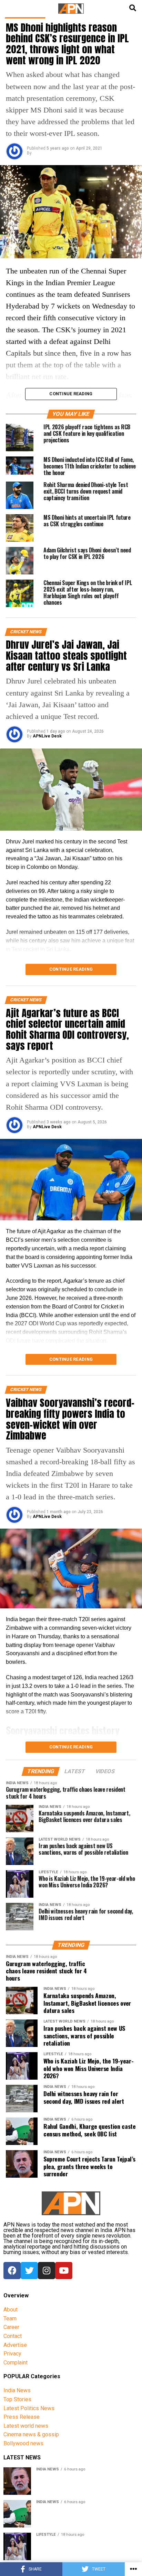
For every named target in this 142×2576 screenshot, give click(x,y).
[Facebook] (12, 2271)
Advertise (15, 2345)
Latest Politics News (29, 2408)
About (11, 2310)
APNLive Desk (47, 736)
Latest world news (26, 2426)
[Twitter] (29, 2271)
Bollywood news (23, 2443)
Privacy (12, 2354)
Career (11, 2327)
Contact (13, 2336)
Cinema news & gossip (31, 2434)
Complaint (16, 2363)
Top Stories (17, 2399)
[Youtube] (64, 2271)
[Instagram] (47, 2271)
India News (17, 2390)
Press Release (22, 2417)
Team (10, 2319)
